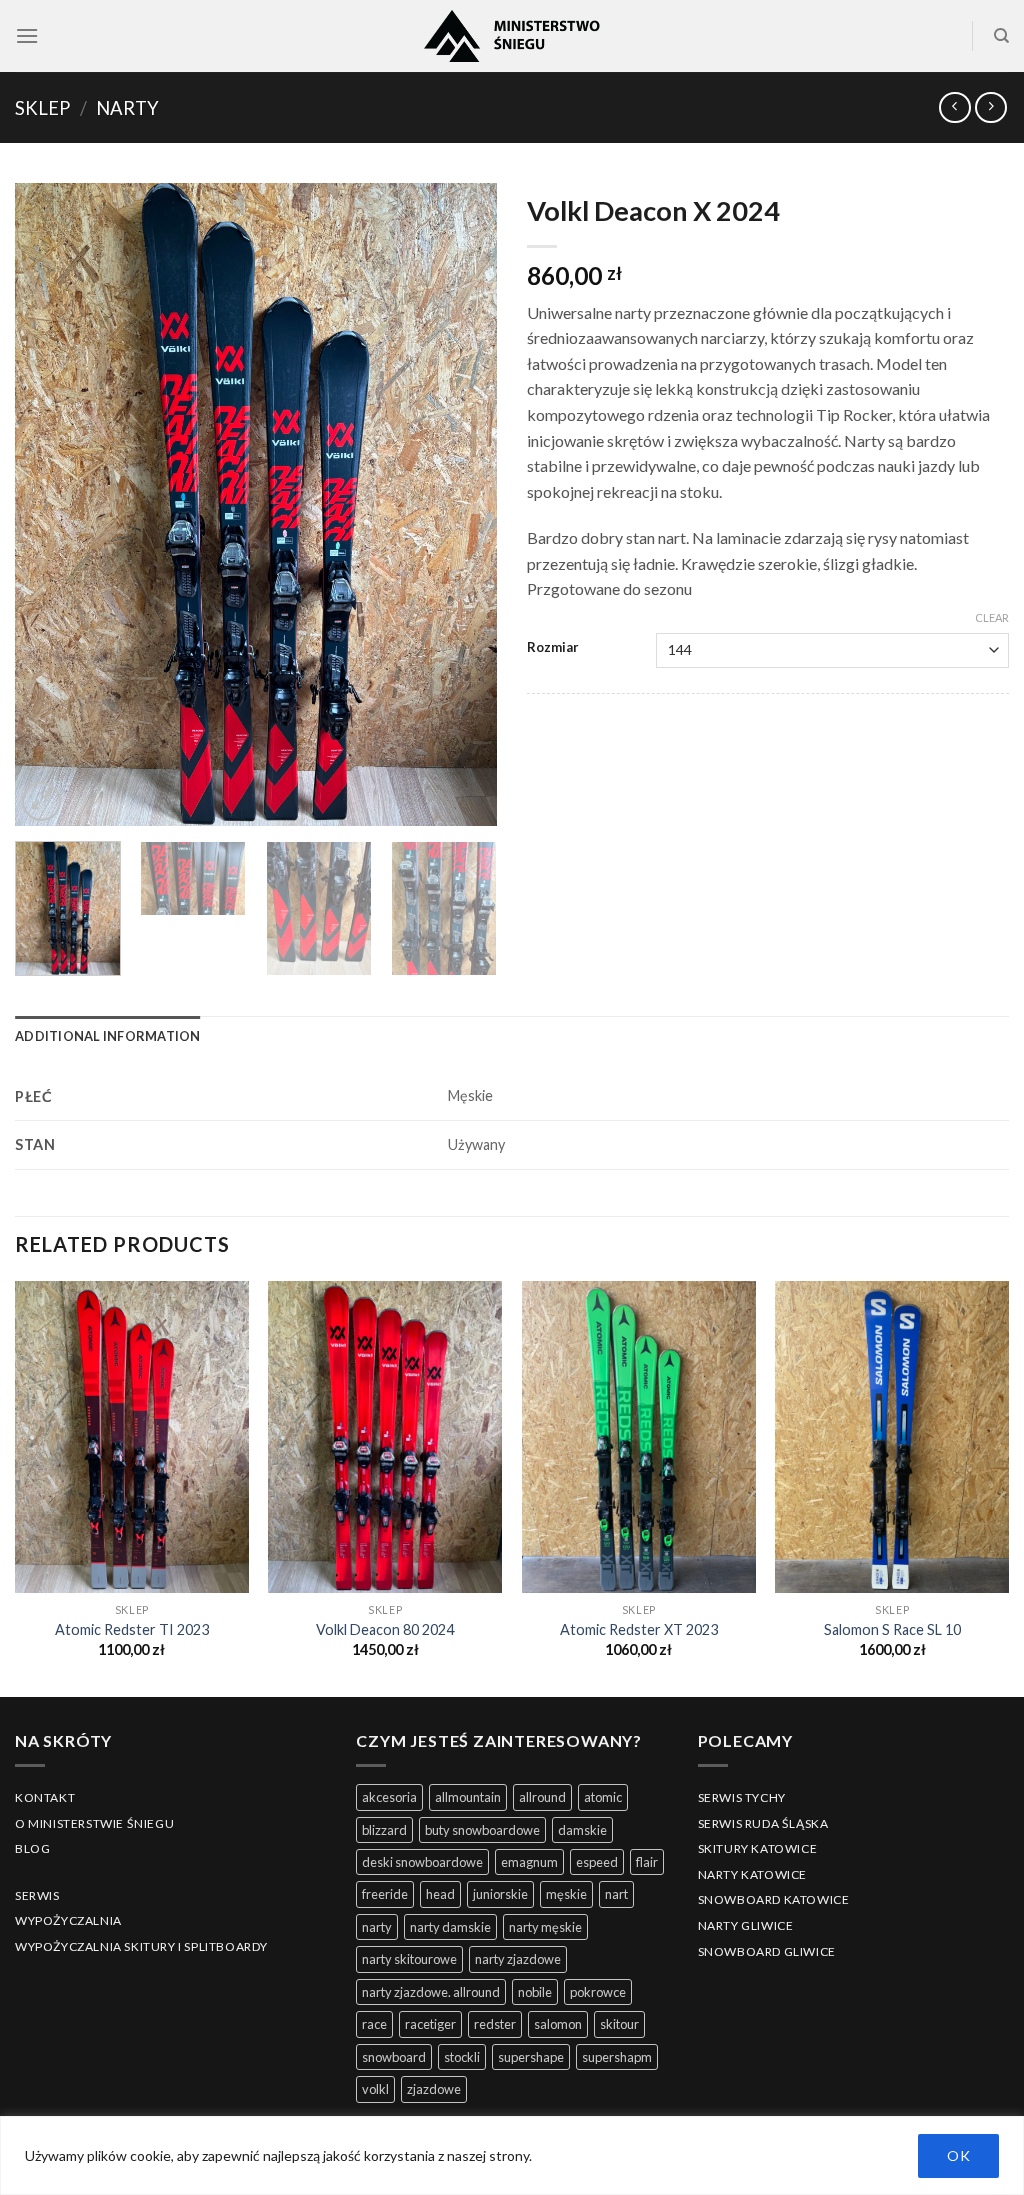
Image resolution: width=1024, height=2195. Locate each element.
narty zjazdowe (518, 1959)
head (440, 1894)
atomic (603, 1797)
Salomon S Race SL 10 (892, 1629)
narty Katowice (752, 1874)
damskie (582, 1830)
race (374, 2024)
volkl (375, 2089)
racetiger (430, 2024)
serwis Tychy (742, 1797)
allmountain (468, 1797)
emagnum (529, 1862)
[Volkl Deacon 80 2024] (385, 1437)
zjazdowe (434, 2089)
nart (616, 1894)
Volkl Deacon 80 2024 (385, 1629)
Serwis (37, 1895)
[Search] (1001, 36)
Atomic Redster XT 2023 (639, 1629)
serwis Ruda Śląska (763, 1823)
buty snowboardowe (482, 1830)
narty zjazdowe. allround (431, 1992)
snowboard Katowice (774, 1899)
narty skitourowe (409, 1959)
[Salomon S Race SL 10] (892, 1437)
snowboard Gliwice (767, 1951)
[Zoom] (41, 801)
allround (542, 1797)
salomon (558, 2024)
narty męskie (545, 1927)
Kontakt (45, 1797)
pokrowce (598, 1992)
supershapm (617, 2057)
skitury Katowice (758, 1848)
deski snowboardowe (422, 1862)
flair (647, 1862)
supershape (531, 2057)
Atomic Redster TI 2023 (132, 1629)
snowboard (394, 2057)
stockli (462, 2057)
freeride (385, 1894)
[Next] (462, 504)
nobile (535, 1992)
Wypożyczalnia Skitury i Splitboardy (141, 1946)
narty (377, 1927)
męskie (566, 1894)
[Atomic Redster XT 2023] (639, 1437)
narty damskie (450, 1927)
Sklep (42, 108)
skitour (619, 2024)
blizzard (384, 1830)
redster (495, 2024)
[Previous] (50, 504)
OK (958, 2155)
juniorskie (500, 1894)
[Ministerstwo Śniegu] (512, 36)
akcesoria (389, 1797)
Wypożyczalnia (68, 1920)
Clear (992, 617)
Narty (127, 108)
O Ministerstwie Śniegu (94, 1823)
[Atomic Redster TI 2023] (132, 1437)
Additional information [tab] (108, 1036)
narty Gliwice (746, 1925)
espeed (597, 1862)
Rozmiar (553, 648)
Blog (32, 1848)
